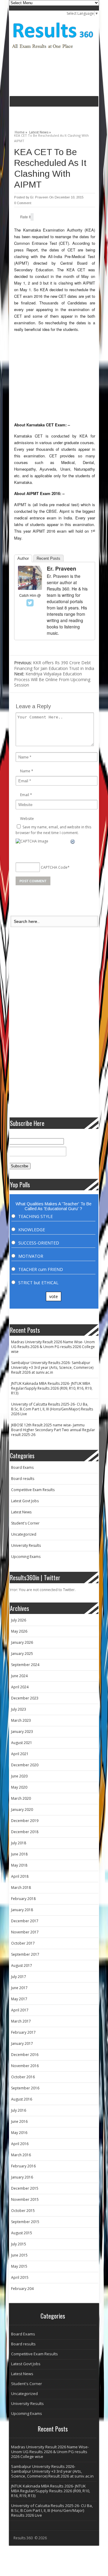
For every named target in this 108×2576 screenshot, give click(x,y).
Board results (23, 1479)
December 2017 (25, 1921)
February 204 (22, 2289)
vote (54, 1296)
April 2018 (20, 1876)
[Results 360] (53, 51)
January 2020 (22, 1810)
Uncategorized (24, 1534)
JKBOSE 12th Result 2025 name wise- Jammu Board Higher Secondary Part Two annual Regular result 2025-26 (53, 1430)
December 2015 (25, 2188)
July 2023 (19, 1709)
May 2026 (19, 1631)
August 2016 (22, 2099)
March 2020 (21, 1798)
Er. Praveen (39, 197)
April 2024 (20, 1687)
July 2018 (19, 1843)
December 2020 (25, 1765)
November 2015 (25, 2199)
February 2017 (23, 2032)
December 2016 (25, 2055)
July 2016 (19, 2110)
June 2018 (19, 1854)
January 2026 (22, 1642)
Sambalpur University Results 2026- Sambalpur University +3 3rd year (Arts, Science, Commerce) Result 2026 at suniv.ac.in (52, 1367)
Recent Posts (48, 558)
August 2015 (22, 2233)
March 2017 (21, 2021)
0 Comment (23, 203)
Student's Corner (25, 1523)
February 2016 (23, 2166)
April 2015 (20, 2277)
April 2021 (20, 1754)
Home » (21, 131)
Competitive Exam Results (33, 1490)
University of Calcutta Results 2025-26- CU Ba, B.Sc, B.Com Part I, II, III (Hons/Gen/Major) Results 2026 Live (52, 1409)
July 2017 (19, 1977)
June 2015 (19, 2255)
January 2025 (22, 1654)
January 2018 (22, 1910)
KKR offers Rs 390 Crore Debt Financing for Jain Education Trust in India (54, 665)
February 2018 (23, 1899)
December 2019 (25, 1821)
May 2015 (19, 2266)
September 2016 (25, 2088)
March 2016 (21, 2155)
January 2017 (22, 2043)
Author (23, 558)
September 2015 (25, 2222)
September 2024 (25, 1665)
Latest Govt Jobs (25, 1501)
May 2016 (19, 2133)
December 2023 (25, 1698)
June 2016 (19, 2121)
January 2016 (22, 2177)
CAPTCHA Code (54, 867)
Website (27, 819)
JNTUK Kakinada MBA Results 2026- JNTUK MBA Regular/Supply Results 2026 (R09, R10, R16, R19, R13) (52, 1388)
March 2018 (21, 1888)
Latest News (21, 1512)
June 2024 (19, 1676)
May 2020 (19, 1787)
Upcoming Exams (26, 1557)
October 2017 (23, 1943)
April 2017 (20, 2010)
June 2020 (19, 1776)
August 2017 (22, 1965)
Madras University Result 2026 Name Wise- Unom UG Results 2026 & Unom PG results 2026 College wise (53, 1347)
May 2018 (19, 1865)
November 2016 (25, 2066)
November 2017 (25, 1932)
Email (25, 795)
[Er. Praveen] (30, 588)
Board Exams (22, 1467)
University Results (26, 1545)
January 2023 (22, 1732)
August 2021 (22, 1743)
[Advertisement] (59, 116)
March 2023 (21, 1720)
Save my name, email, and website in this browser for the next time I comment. (53, 830)
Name (25, 771)
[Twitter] (30, 603)
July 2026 (19, 1620)
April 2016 (20, 2144)
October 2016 (23, 2077)
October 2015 (23, 2211)
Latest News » (40, 131)
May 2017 (19, 1999)
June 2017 (19, 1988)
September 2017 (25, 1954)
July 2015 (19, 2244)
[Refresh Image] (73, 842)
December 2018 (25, 1832)
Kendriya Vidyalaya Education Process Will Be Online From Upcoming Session (52, 679)
